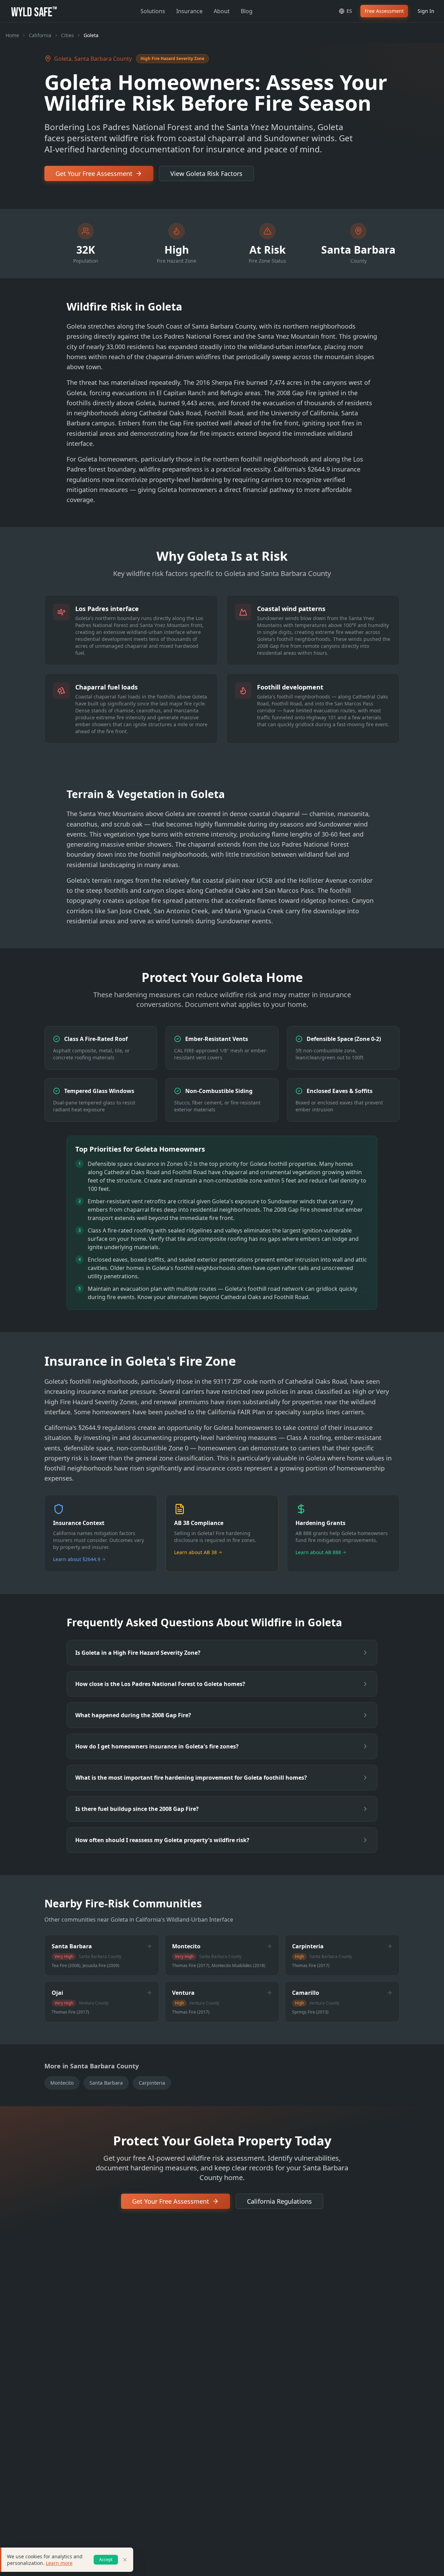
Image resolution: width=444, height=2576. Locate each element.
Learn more (59, 2563)
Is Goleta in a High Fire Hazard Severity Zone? (138, 1653)
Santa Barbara (106, 2083)
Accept (106, 2560)
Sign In (426, 11)
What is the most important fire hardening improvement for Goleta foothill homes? (191, 1778)
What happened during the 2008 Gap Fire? (133, 1715)
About (222, 11)
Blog (247, 11)
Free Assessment (384, 11)
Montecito (62, 2083)
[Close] (125, 2560)
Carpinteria (152, 2083)
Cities (67, 35)
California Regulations (279, 2201)
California (40, 35)
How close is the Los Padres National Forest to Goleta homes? (160, 1684)
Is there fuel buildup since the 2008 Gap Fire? (137, 1809)
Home (12, 35)
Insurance (189, 11)
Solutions (153, 11)
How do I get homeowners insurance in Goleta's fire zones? (157, 1746)
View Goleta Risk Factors (206, 173)
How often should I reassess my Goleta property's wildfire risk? (162, 1840)
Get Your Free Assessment (94, 173)
